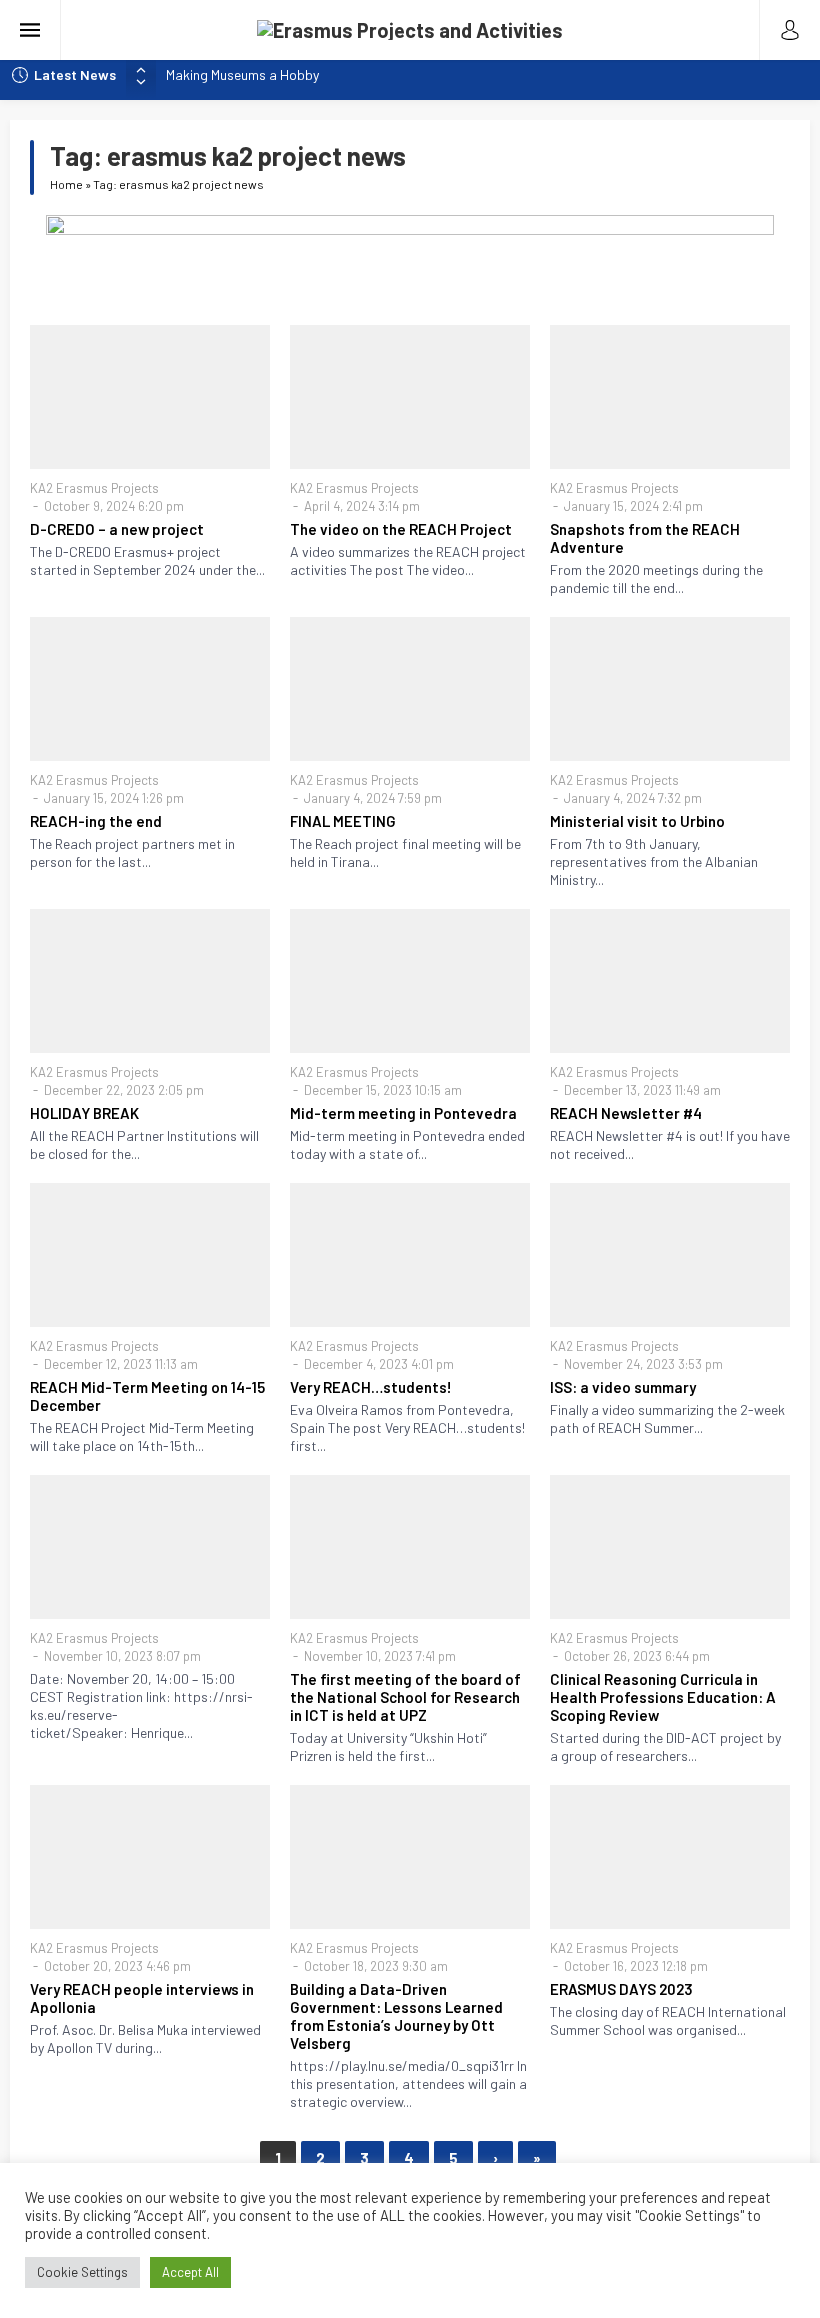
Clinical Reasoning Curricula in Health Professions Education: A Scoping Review (663, 1697)
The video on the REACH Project (401, 529)
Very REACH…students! (371, 1387)
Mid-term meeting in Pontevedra (403, 1113)
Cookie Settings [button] (82, 2272)
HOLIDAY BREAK (84, 1113)
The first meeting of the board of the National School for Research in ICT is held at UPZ (405, 1697)
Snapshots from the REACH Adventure (645, 538)
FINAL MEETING (343, 821)
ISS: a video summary (623, 1387)
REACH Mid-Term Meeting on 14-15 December (147, 1396)
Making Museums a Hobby (242, 74)
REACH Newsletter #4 (626, 1113)
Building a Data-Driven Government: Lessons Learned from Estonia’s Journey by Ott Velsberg (396, 2016)
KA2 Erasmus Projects (94, 488)
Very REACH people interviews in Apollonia (142, 1998)
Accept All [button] (190, 2272)
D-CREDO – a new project (117, 529)
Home (66, 184)
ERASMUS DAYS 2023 (621, 1989)
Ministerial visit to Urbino (637, 821)
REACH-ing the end (96, 821)
